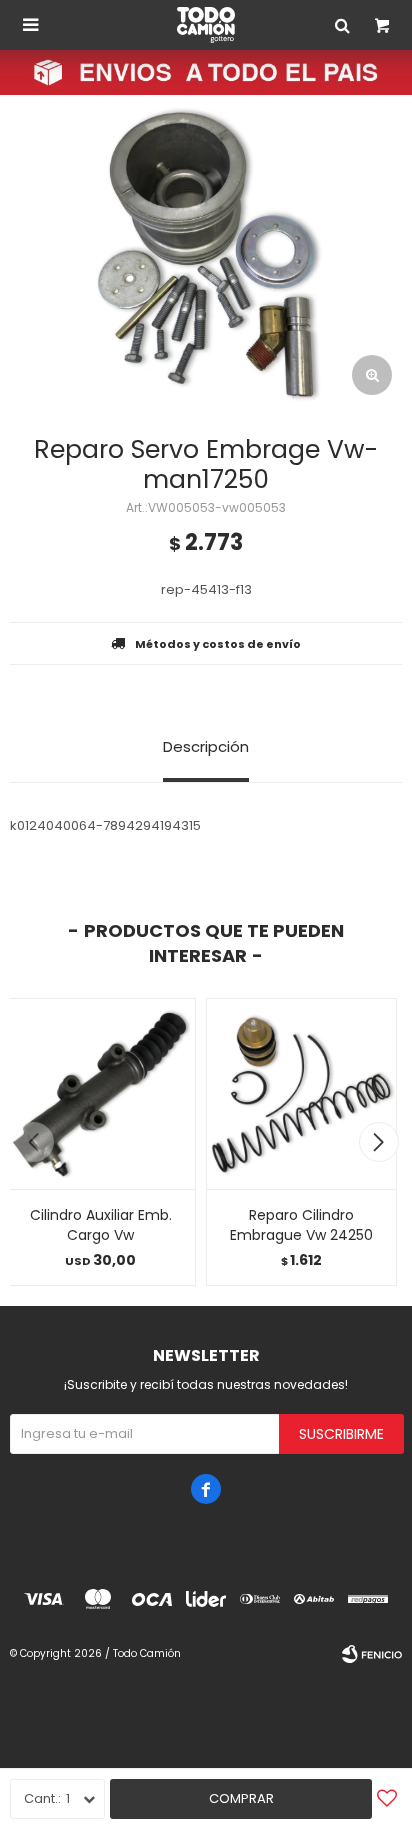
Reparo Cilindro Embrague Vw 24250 (301, 1225)
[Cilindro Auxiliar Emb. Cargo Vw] (100, 1093)
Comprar (241, 1798)
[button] (378, 1142)
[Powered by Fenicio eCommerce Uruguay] (372, 1654)
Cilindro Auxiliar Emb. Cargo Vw (101, 1225)
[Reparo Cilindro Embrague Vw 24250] (301, 1093)
